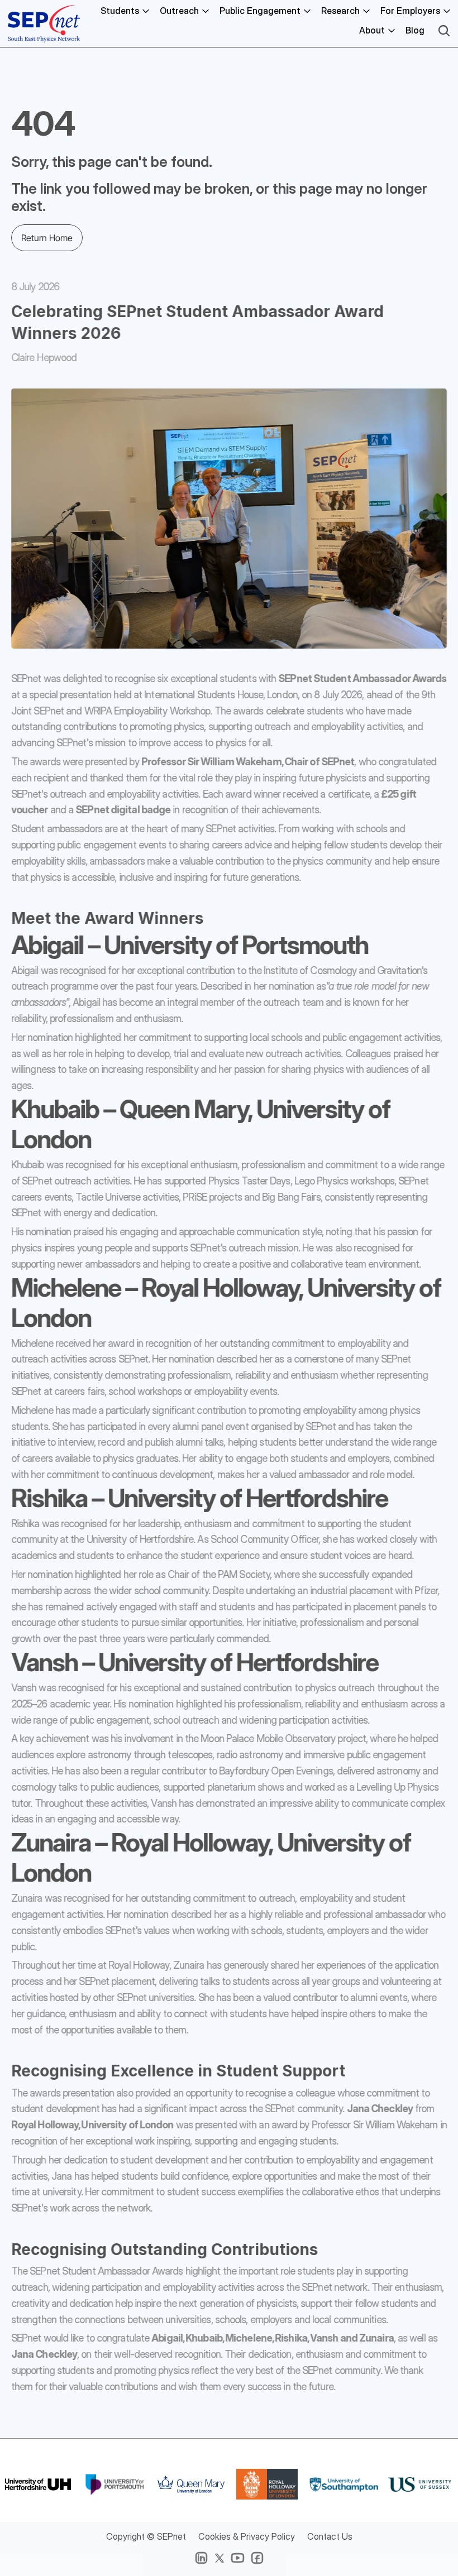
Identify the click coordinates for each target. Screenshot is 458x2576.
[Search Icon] (444, 31)
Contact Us (330, 2536)
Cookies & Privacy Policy (247, 2536)
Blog (415, 30)
